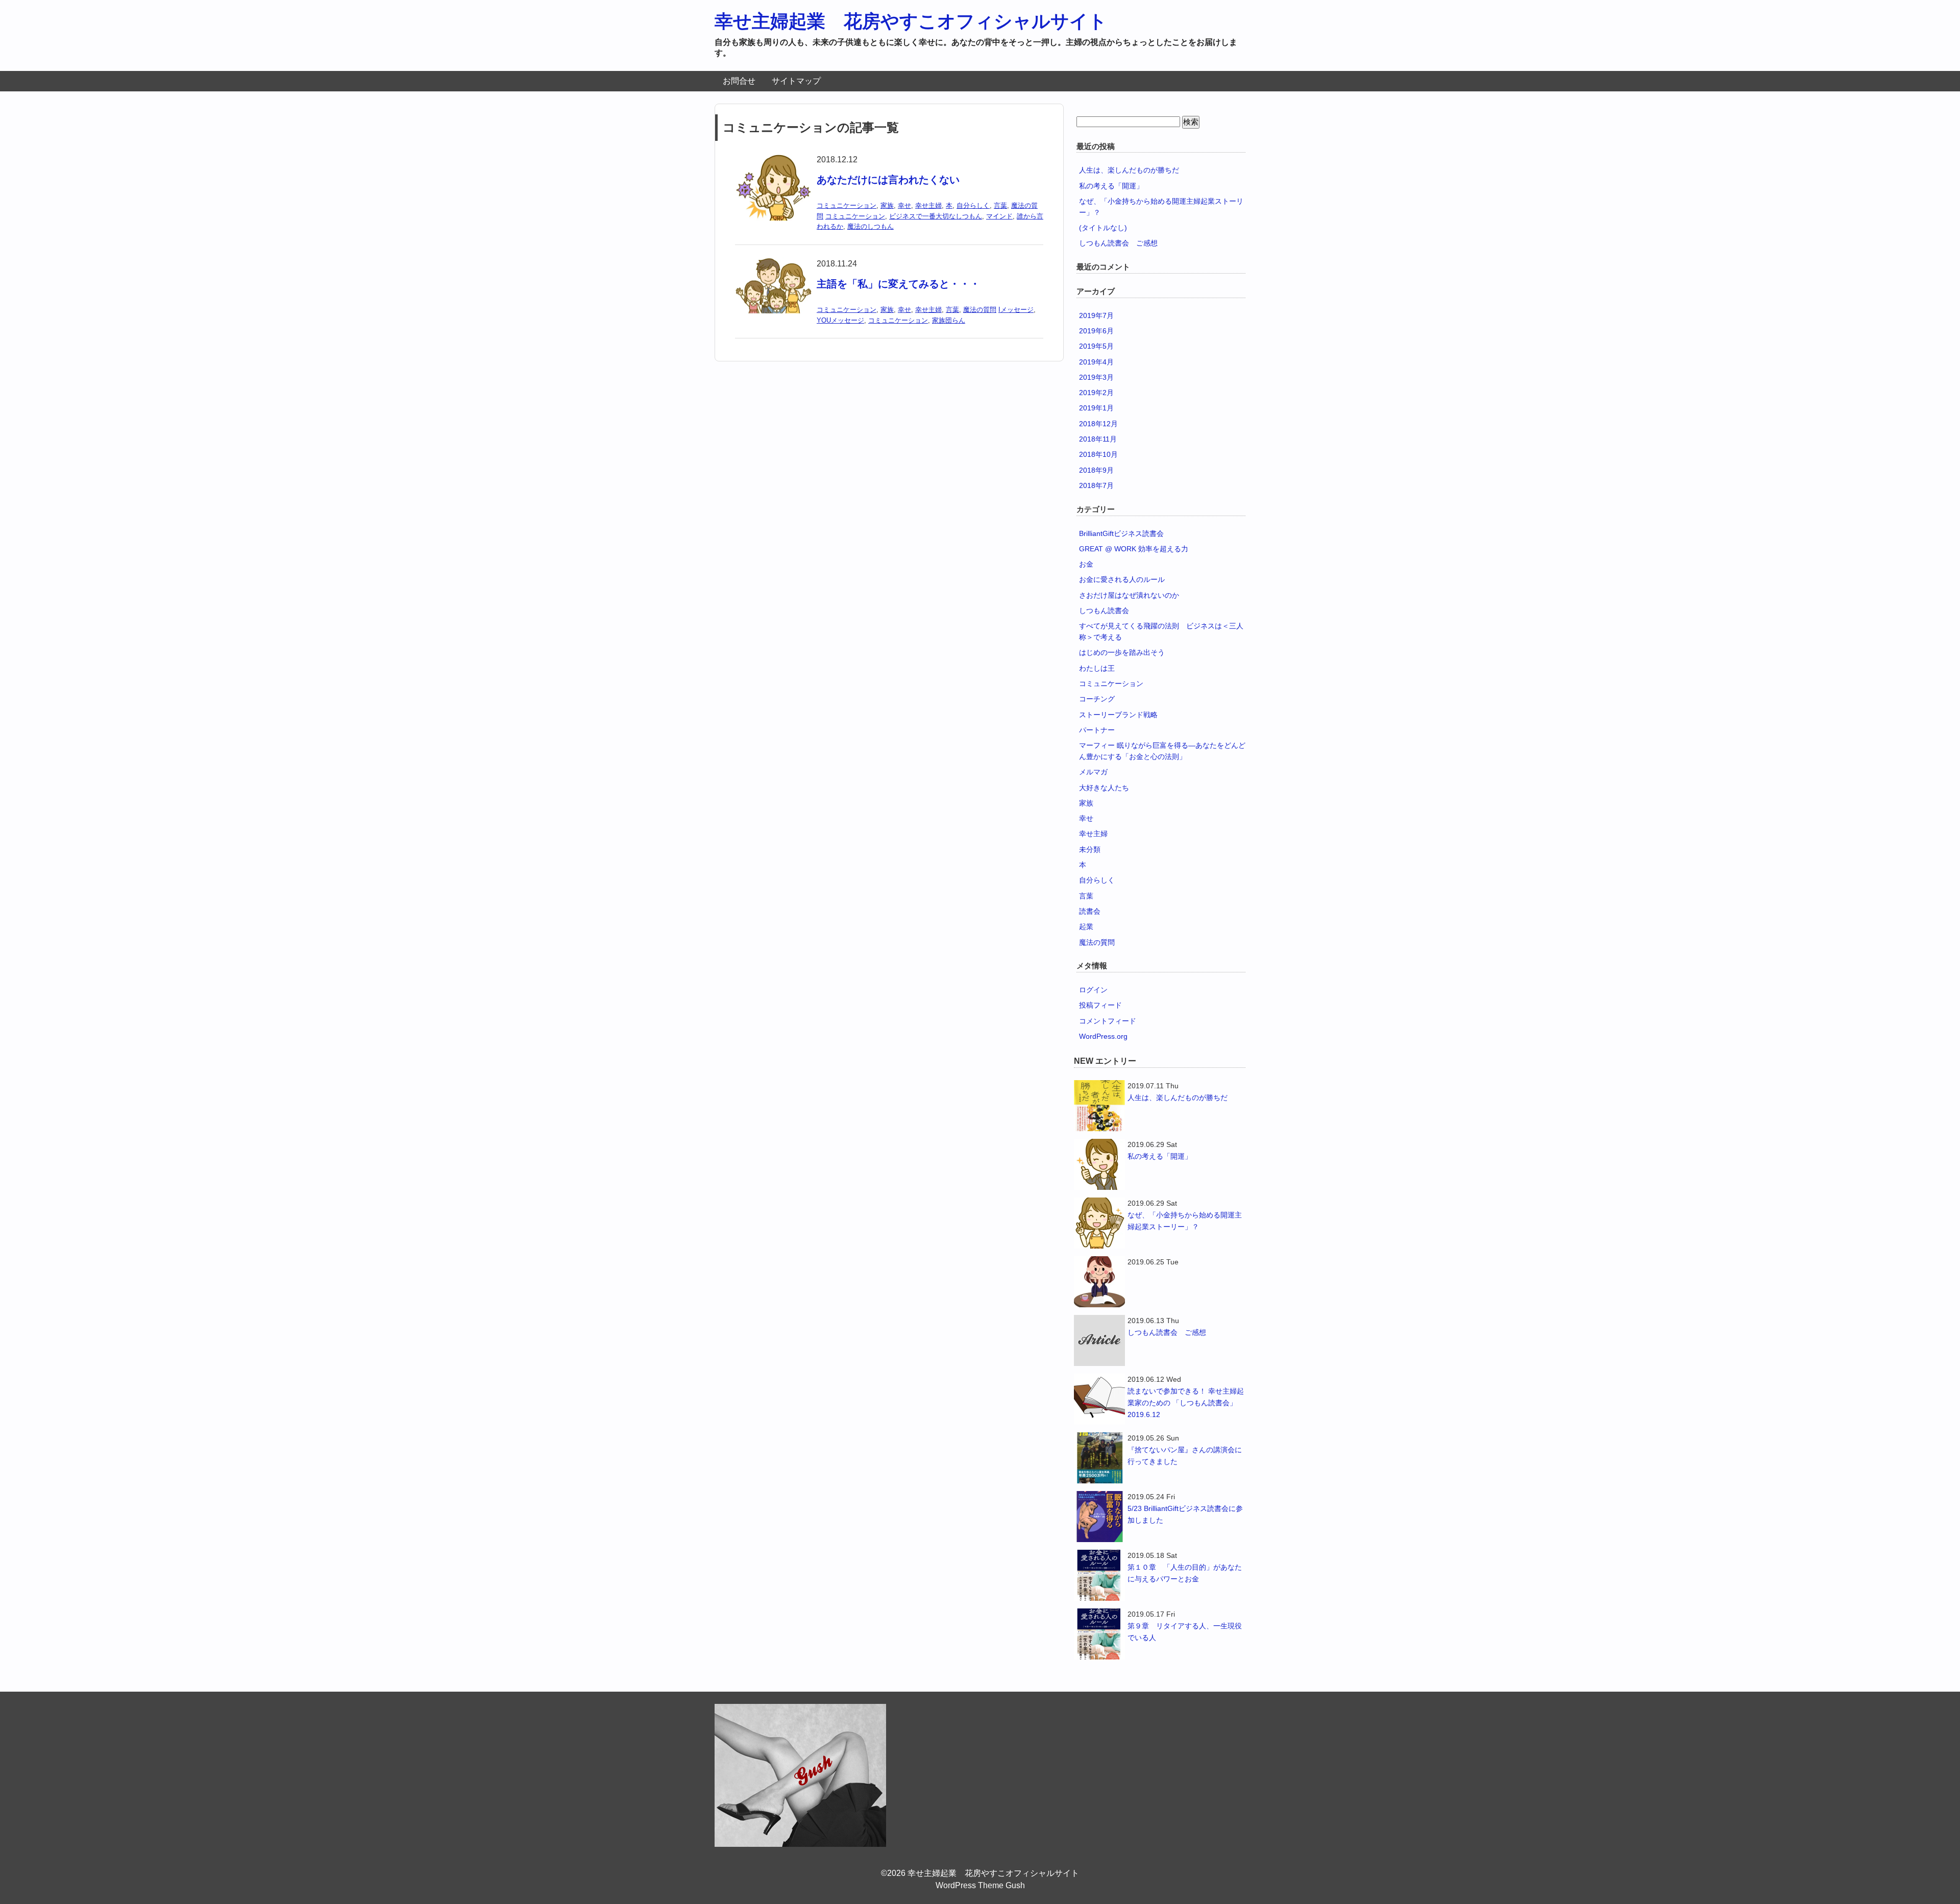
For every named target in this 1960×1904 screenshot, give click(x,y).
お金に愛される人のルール (1122, 579)
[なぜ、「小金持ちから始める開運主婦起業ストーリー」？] (1099, 1223)
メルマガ (1093, 772)
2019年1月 (1096, 408)
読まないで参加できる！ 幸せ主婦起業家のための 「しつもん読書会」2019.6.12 (1186, 1403)
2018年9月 (1096, 470)
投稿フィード (1100, 1005)
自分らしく (973, 205)
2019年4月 (1096, 362)
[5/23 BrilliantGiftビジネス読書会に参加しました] (1099, 1517)
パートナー (1097, 730)
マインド (999, 216)
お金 (1086, 564)
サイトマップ (796, 81)
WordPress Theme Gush (980, 1885)
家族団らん (949, 320)
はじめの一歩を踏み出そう (1122, 652)
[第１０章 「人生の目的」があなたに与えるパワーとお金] (1099, 1575)
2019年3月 (1096, 377)
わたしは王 (1097, 668)
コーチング (1097, 699)
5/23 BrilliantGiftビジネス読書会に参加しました (1185, 1514)
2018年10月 (1098, 454)
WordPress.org (1103, 1036)
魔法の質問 (980, 310)
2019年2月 (1096, 393)
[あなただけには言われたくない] (773, 160)
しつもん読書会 (1104, 611)
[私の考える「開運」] (1099, 1164)
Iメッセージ (1016, 310)
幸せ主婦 (928, 205)
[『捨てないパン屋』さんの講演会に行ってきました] (1099, 1458)
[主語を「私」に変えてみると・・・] (773, 264)
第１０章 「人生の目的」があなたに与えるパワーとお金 (1185, 1573)
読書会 (1090, 911)
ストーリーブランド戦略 (1118, 715)
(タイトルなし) (1103, 228)
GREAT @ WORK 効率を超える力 (1134, 549)
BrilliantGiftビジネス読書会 (1121, 533)
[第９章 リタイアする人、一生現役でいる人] (1099, 1634)
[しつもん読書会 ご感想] (1099, 1340)
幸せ (904, 205)
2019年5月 (1096, 346)
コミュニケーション (847, 205)
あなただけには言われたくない (888, 180)
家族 (887, 205)
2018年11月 (1098, 439)
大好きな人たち (1104, 788)
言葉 (1000, 205)
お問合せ (739, 81)
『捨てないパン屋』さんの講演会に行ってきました (1185, 1456)
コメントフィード (1108, 1021)
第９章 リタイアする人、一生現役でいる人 (1185, 1632)
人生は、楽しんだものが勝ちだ (1129, 170)
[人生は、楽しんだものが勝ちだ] (1099, 1106)
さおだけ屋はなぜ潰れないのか (1129, 595)
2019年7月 (1096, 315)
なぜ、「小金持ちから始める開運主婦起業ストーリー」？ (1185, 1221)
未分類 (1090, 849)
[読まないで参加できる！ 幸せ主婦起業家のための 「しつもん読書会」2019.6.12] (1099, 1399)
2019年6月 (1096, 331)
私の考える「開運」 (1111, 186)
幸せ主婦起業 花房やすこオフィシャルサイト (911, 21)
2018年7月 (1096, 485)
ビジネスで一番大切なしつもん (936, 216)
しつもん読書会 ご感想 (1118, 243)
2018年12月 (1098, 424)
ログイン (1093, 990)
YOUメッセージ (840, 320)
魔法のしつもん (871, 226)
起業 (1086, 926)
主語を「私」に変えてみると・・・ (898, 284)
